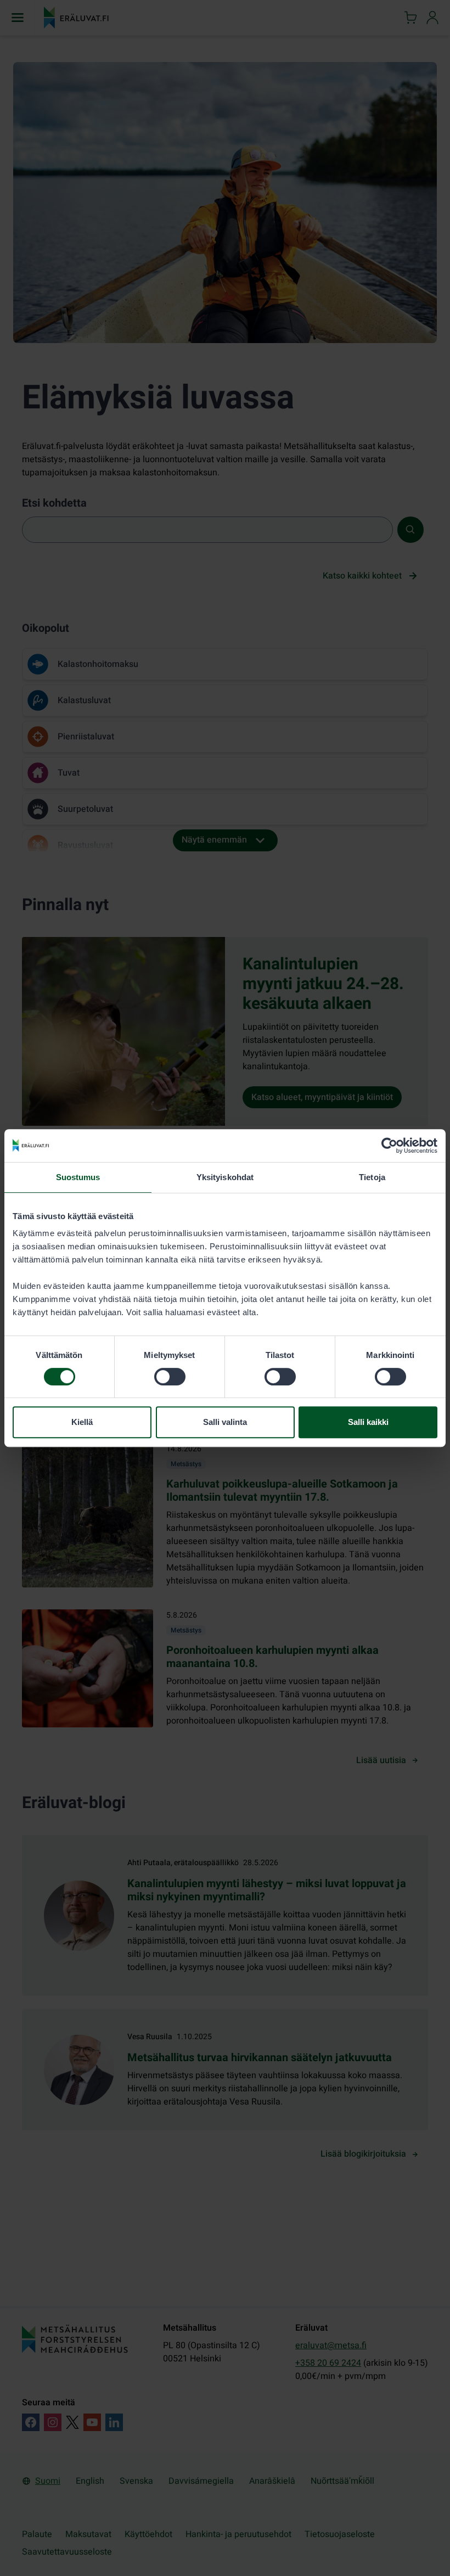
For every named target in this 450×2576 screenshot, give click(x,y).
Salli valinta (225, 1422)
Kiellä (82, 1422)
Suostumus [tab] (78, 1177)
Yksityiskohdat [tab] (225, 1177)
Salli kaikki (368, 1422)
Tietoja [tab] (372, 1177)
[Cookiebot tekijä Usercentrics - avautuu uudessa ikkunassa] (389, 1146)
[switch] (170, 1377)
